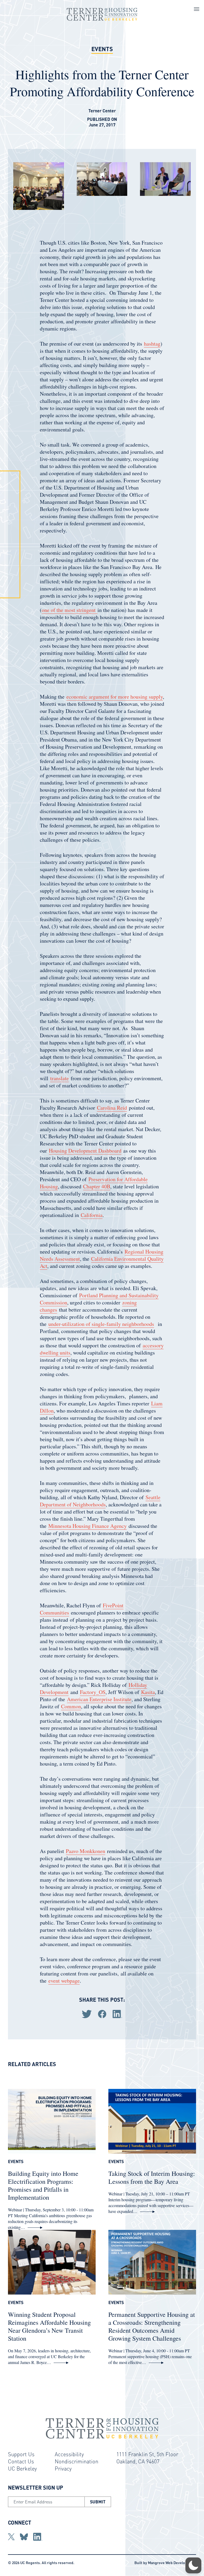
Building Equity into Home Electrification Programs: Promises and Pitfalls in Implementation (43, 2185)
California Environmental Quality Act (102, 1262)
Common (71, 1706)
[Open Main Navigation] (197, 10)
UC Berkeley (22, 2468)
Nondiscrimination (76, 2461)
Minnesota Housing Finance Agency (88, 1526)
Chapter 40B (97, 1186)
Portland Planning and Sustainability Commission (99, 1299)
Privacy (63, 2468)
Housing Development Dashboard (85, 1151)
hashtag (152, 344)
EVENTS (102, 49)
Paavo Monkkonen (86, 1851)
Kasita (148, 1692)
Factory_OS (93, 1692)
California (92, 1215)
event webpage (64, 1981)
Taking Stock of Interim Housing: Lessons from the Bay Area (152, 2177)
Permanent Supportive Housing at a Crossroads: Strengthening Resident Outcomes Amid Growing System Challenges (152, 2326)
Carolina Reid (112, 1108)
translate (59, 1078)
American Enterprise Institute (99, 1699)
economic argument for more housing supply (115, 697)
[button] (193, 2565)
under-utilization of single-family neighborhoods (101, 1324)
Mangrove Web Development (172, 2562)
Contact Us (21, 2461)
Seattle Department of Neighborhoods (100, 1501)
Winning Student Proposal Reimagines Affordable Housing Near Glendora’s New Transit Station (49, 2326)
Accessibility (69, 2454)
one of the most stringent (70, 610)
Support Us (21, 2454)
